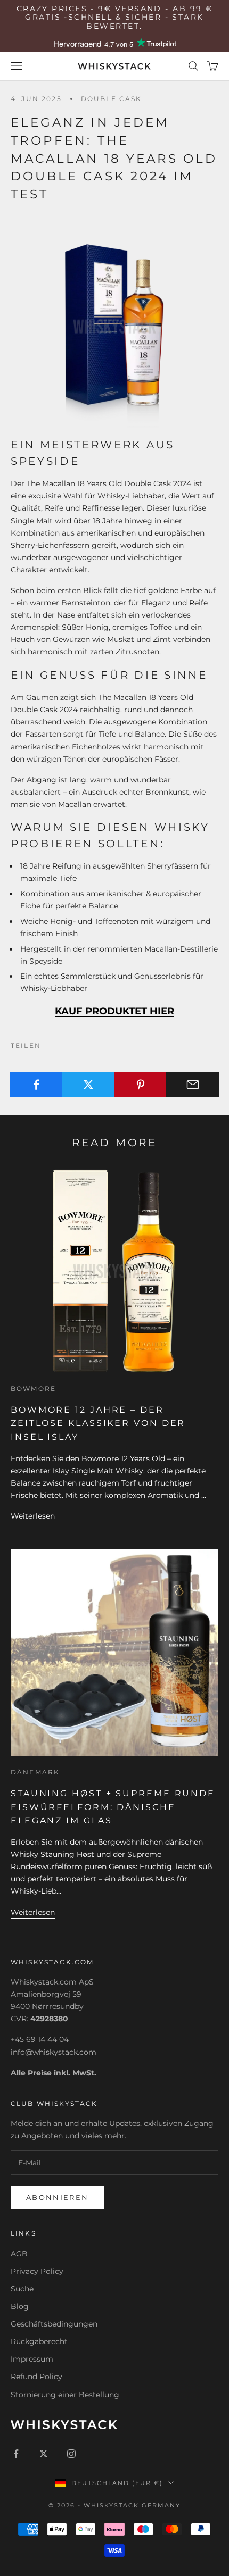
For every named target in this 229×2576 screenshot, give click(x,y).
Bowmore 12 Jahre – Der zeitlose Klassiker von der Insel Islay (98, 1423)
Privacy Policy (37, 2271)
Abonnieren (57, 2197)
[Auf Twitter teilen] (89, 1085)
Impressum (32, 2359)
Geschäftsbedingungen (54, 2324)
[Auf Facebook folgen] (16, 2454)
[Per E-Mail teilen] (193, 1085)
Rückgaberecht (39, 2341)
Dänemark (35, 1772)
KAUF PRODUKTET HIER (114, 1011)
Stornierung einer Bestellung (65, 2395)
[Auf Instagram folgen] (71, 2454)
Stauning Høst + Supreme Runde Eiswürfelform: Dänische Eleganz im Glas (113, 1807)
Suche (22, 2289)
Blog (20, 2306)
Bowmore (33, 1389)
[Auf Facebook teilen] (36, 1085)
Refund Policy (36, 2377)
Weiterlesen (33, 1516)
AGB (19, 2254)
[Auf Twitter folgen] (44, 2454)
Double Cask (112, 99)
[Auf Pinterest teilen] (141, 1085)
